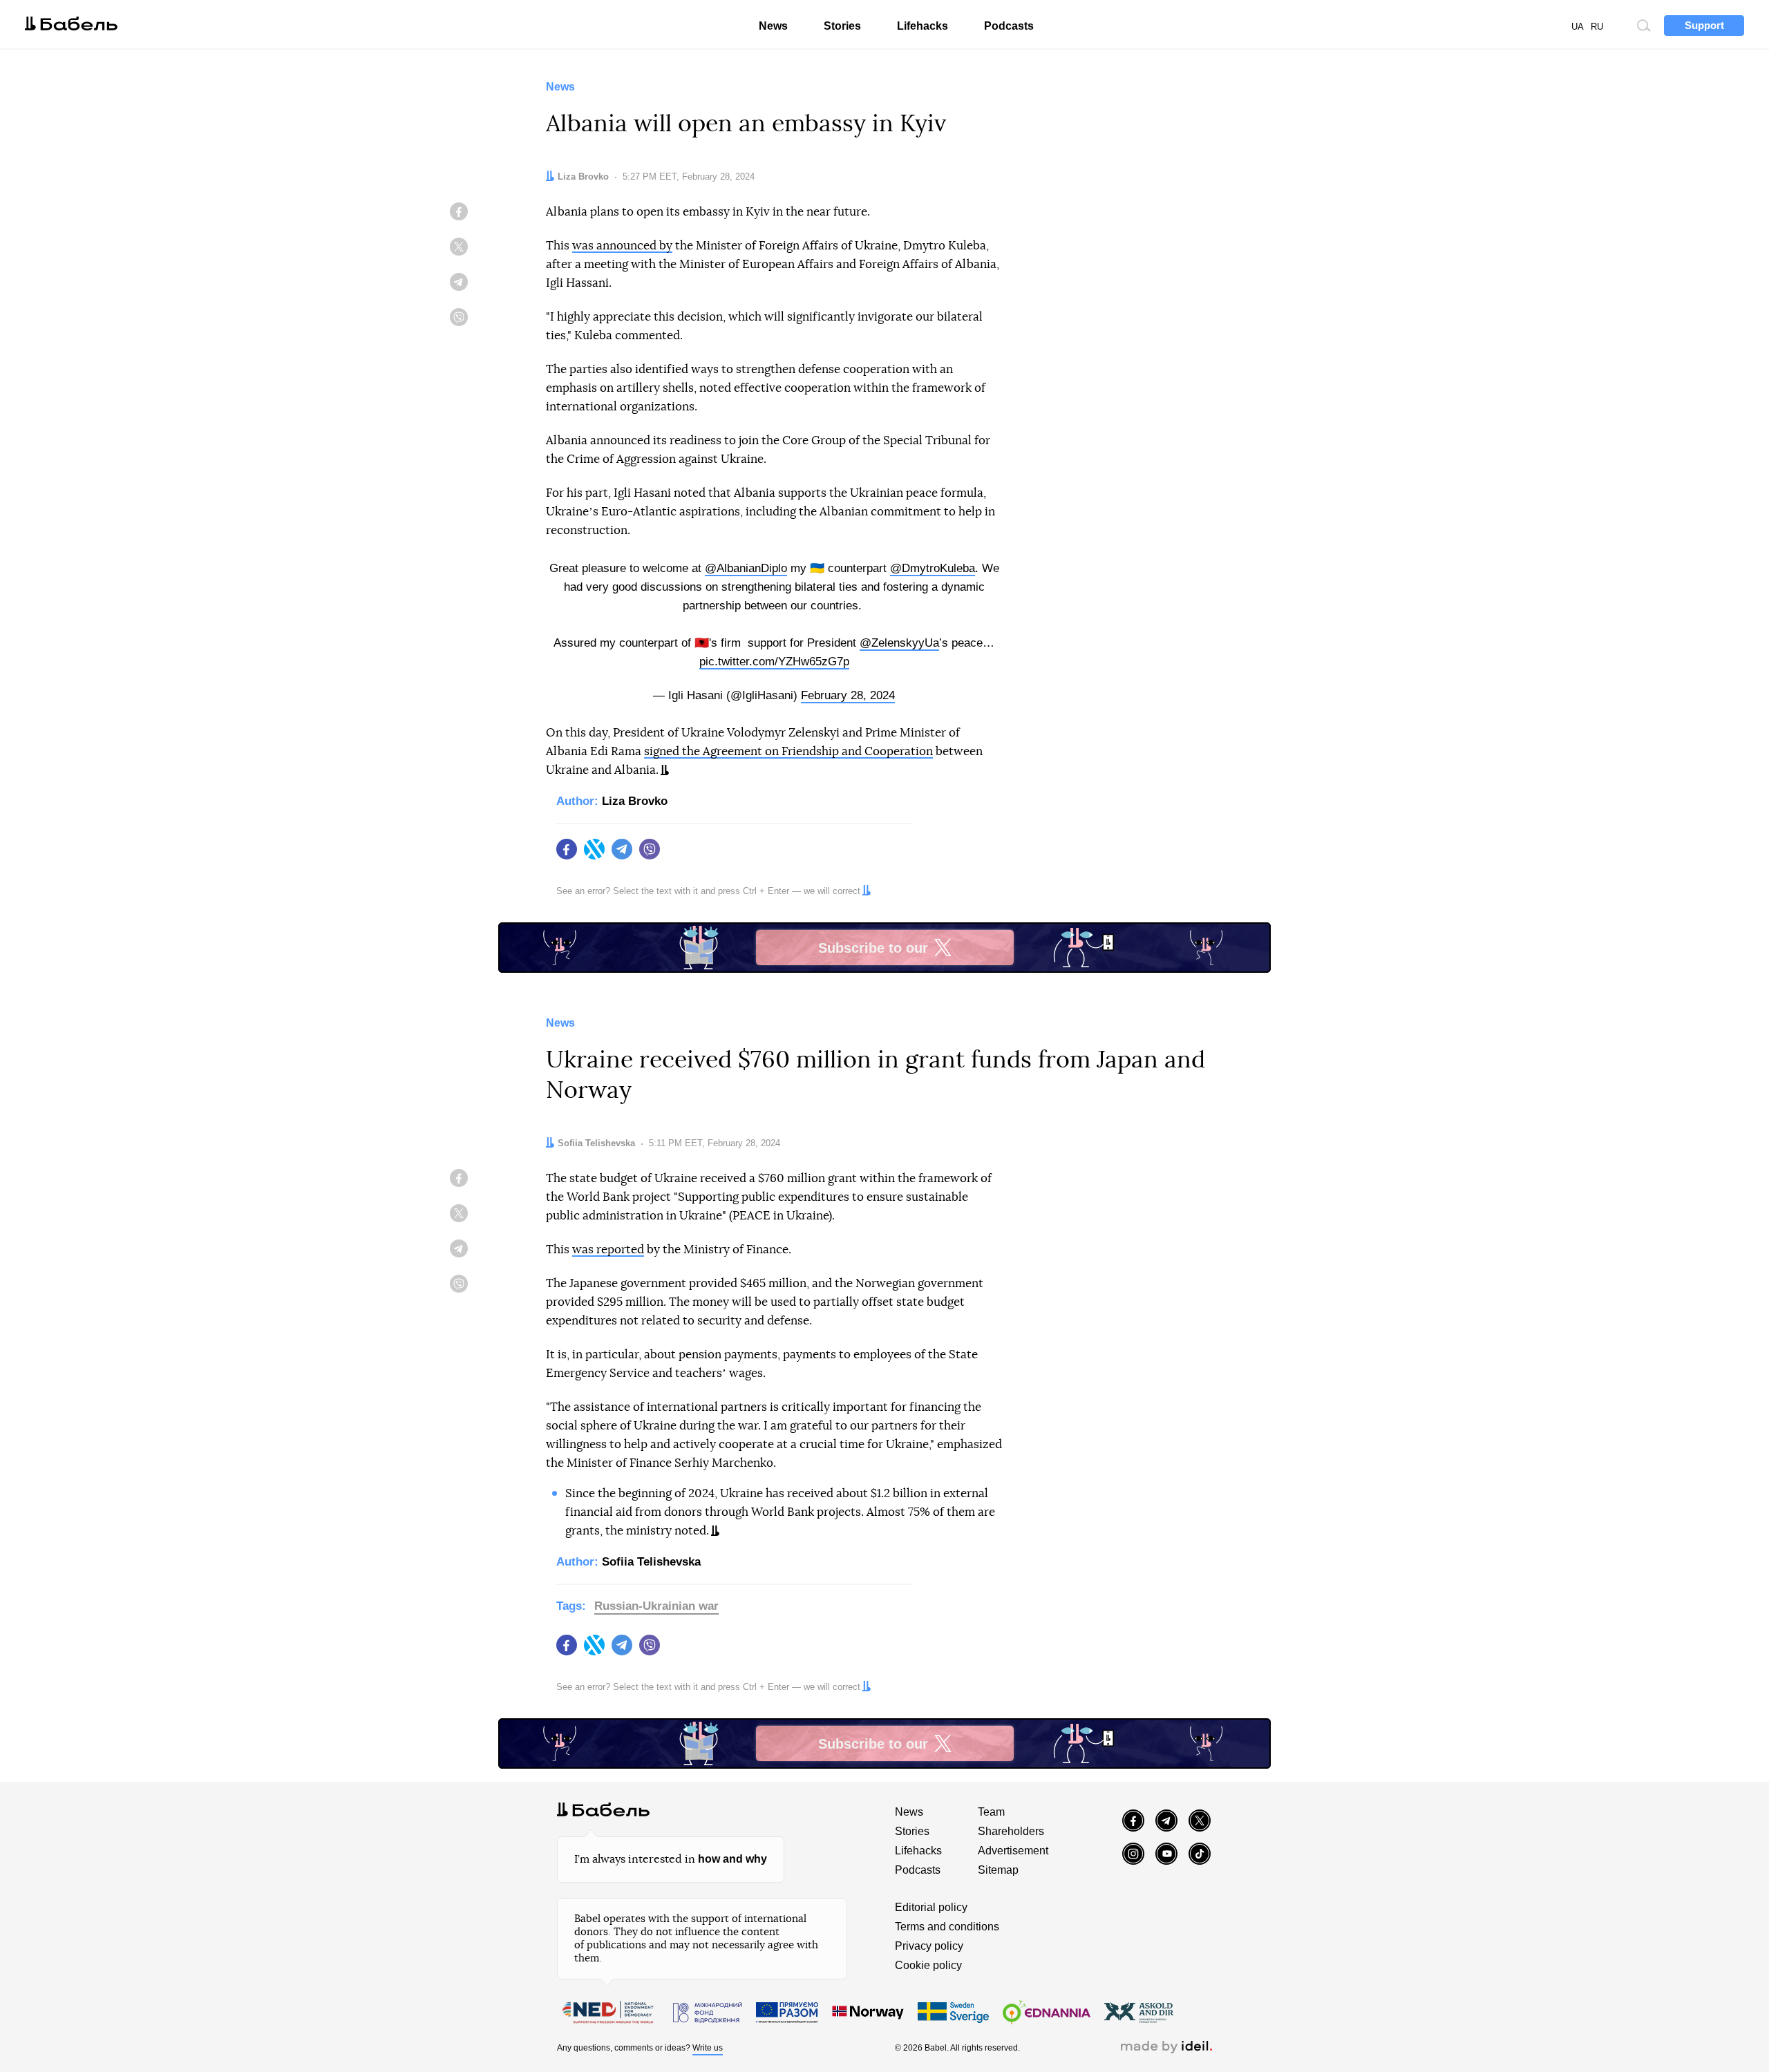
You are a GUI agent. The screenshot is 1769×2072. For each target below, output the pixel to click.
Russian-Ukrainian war (656, 1606)
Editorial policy (931, 1907)
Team (991, 1812)
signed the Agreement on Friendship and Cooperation (788, 751)
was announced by (622, 246)
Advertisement (1013, 1851)
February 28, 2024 (848, 695)
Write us (708, 2048)
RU (1597, 27)
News (773, 26)
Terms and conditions (947, 1927)
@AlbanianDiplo (746, 568)
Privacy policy (929, 1946)
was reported (608, 1249)
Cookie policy (928, 1965)
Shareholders (1011, 1831)
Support (1704, 25)
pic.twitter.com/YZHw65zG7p (774, 662)
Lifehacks (923, 26)
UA (1578, 27)
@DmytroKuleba (933, 568)
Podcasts (1009, 26)
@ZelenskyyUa (899, 643)
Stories (842, 26)
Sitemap (998, 1870)
